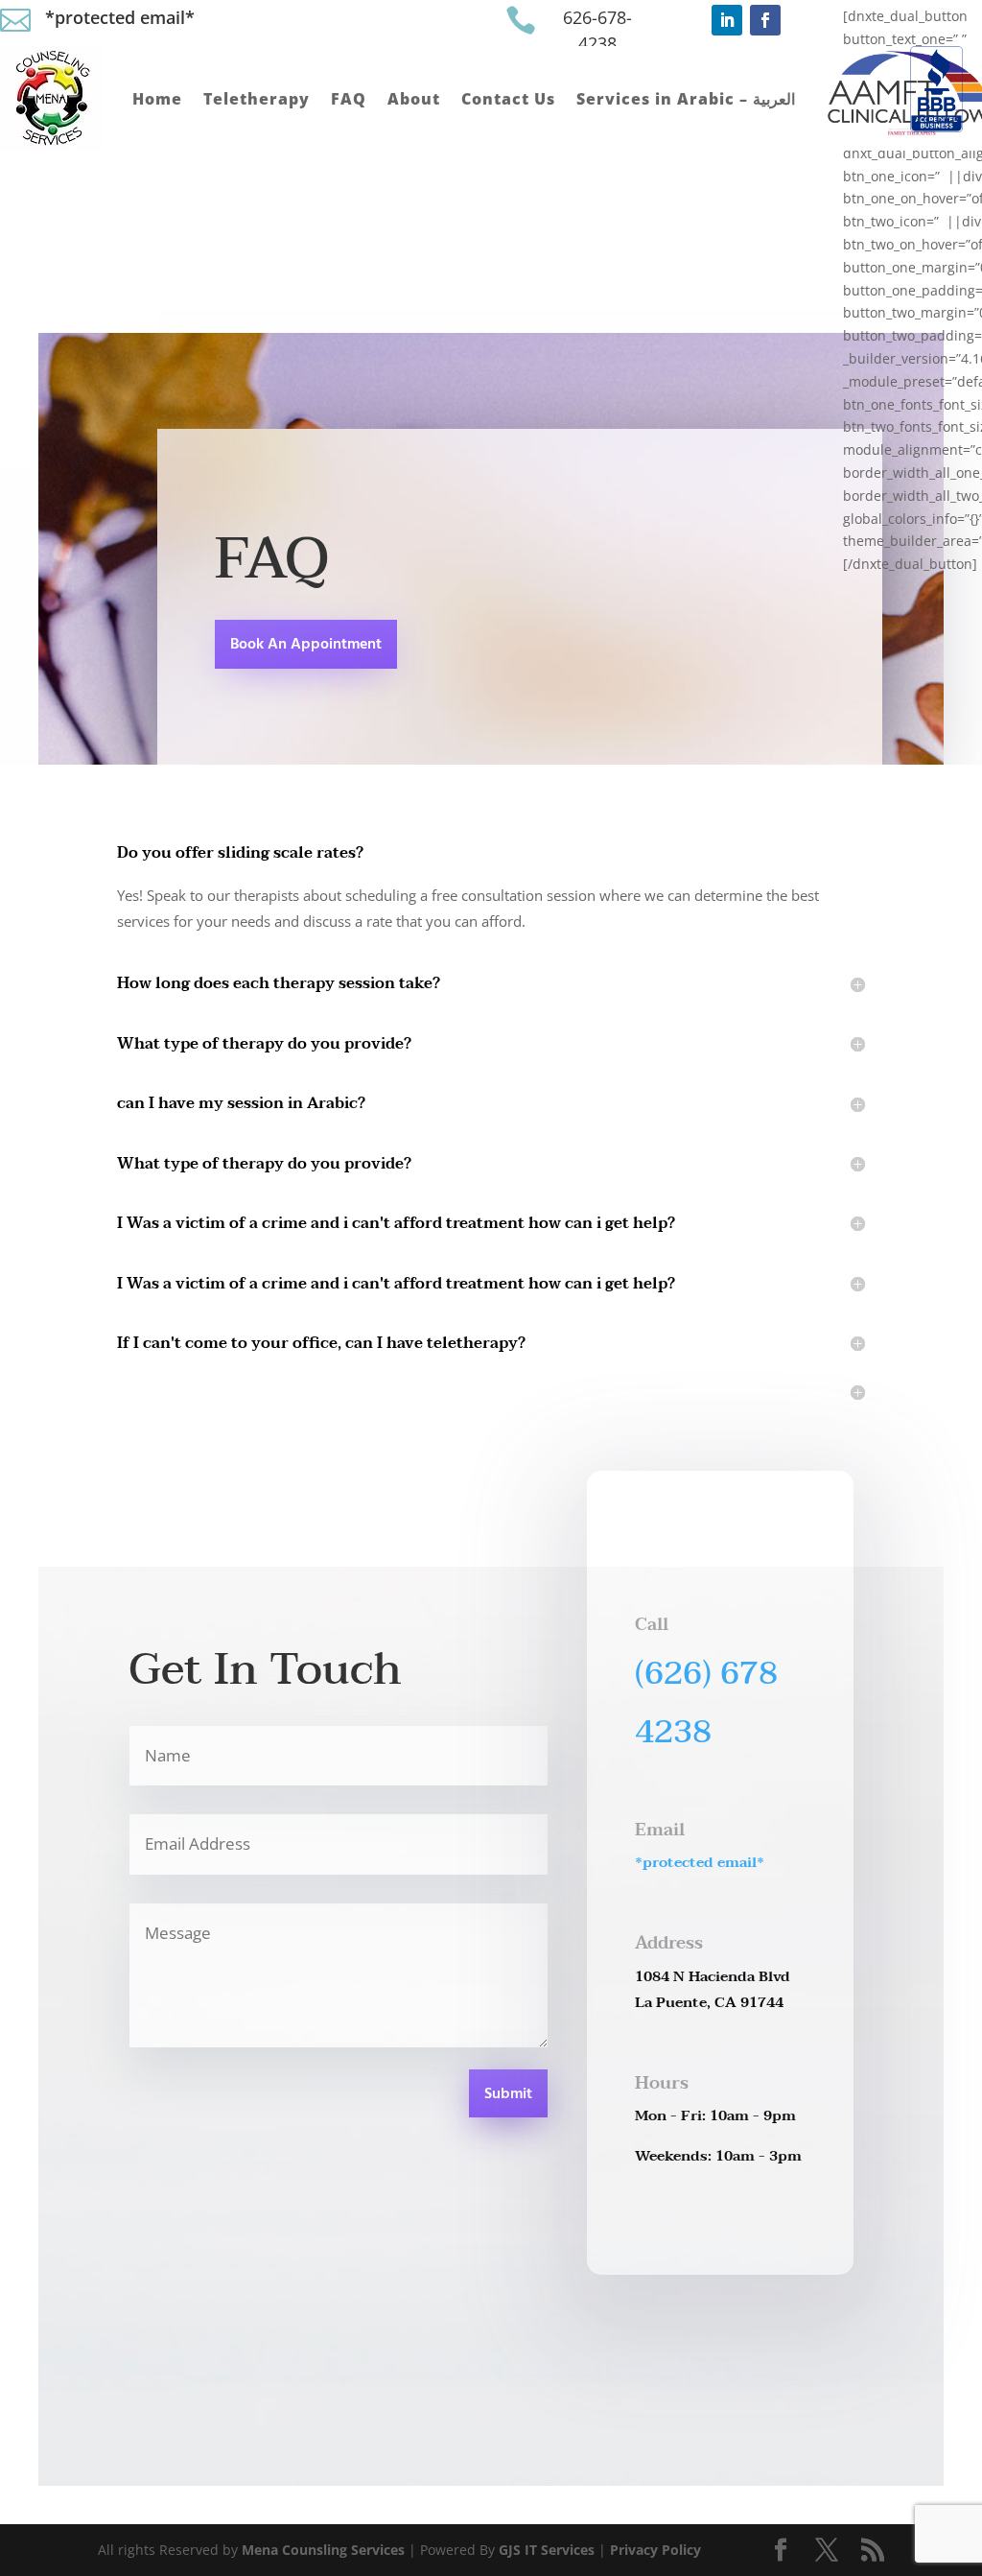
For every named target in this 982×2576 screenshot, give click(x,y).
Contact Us (508, 99)
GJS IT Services (547, 2550)
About (414, 99)
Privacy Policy (655, 2550)
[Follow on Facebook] (765, 20)
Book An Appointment (306, 645)
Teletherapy (257, 99)
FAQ (349, 99)
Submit (508, 2094)
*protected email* (120, 17)
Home (157, 99)
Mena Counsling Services (323, 2550)
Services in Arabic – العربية (686, 99)
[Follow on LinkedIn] (727, 20)
